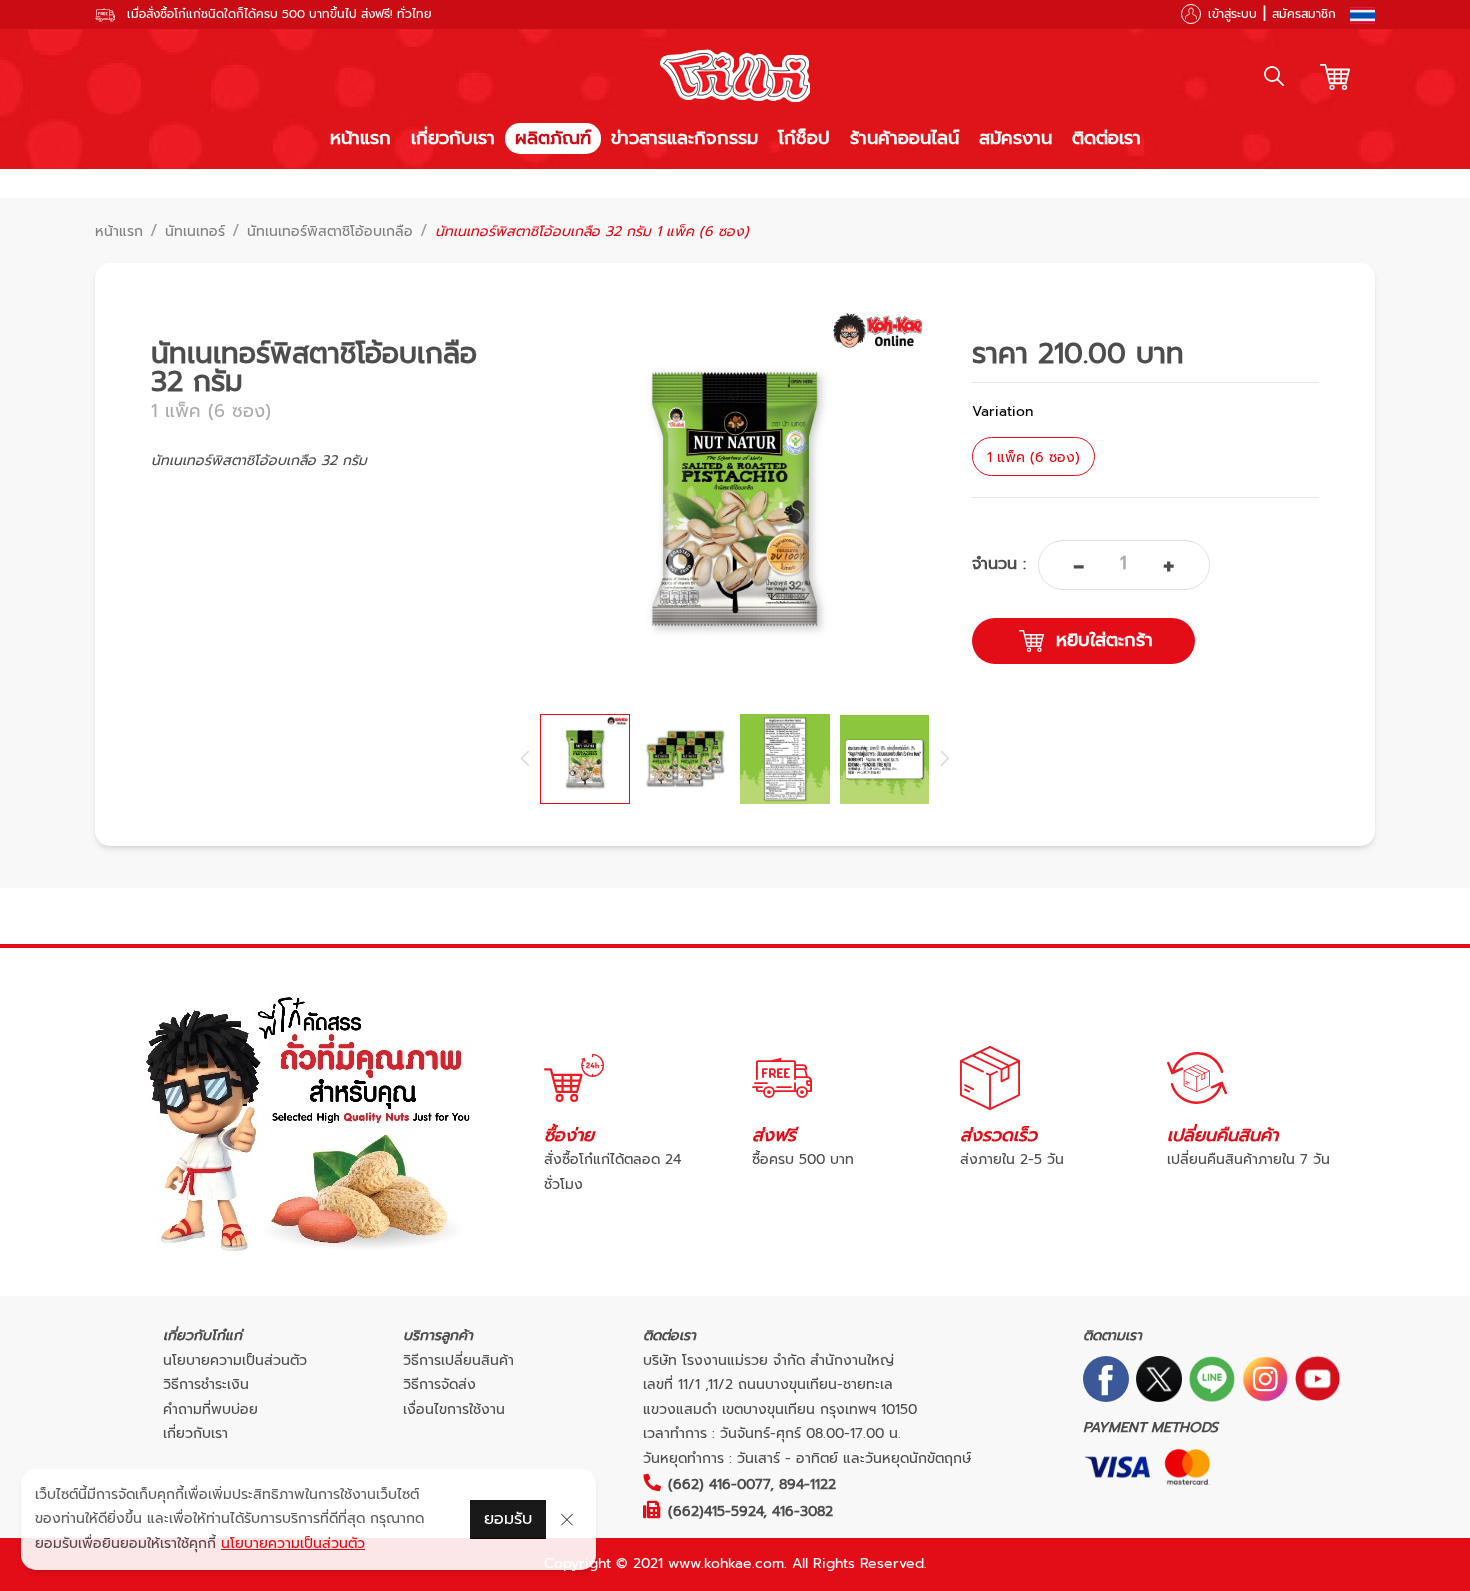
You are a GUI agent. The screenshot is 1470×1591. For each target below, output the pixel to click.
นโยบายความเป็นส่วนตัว (235, 1360)
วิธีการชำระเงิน (206, 1384)
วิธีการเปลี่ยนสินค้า (458, 1360)
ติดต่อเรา (1106, 138)
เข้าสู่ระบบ (1232, 14)
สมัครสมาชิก (1304, 14)
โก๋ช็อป (804, 138)
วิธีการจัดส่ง (439, 1384)
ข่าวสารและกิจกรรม (684, 138)
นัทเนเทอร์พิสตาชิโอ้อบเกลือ (330, 232)
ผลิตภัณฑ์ (553, 138)
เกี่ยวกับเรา (453, 138)
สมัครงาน (1015, 138)
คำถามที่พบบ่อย (210, 1409)
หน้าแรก (360, 138)
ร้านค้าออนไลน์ (904, 138)
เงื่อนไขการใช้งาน (454, 1409)
